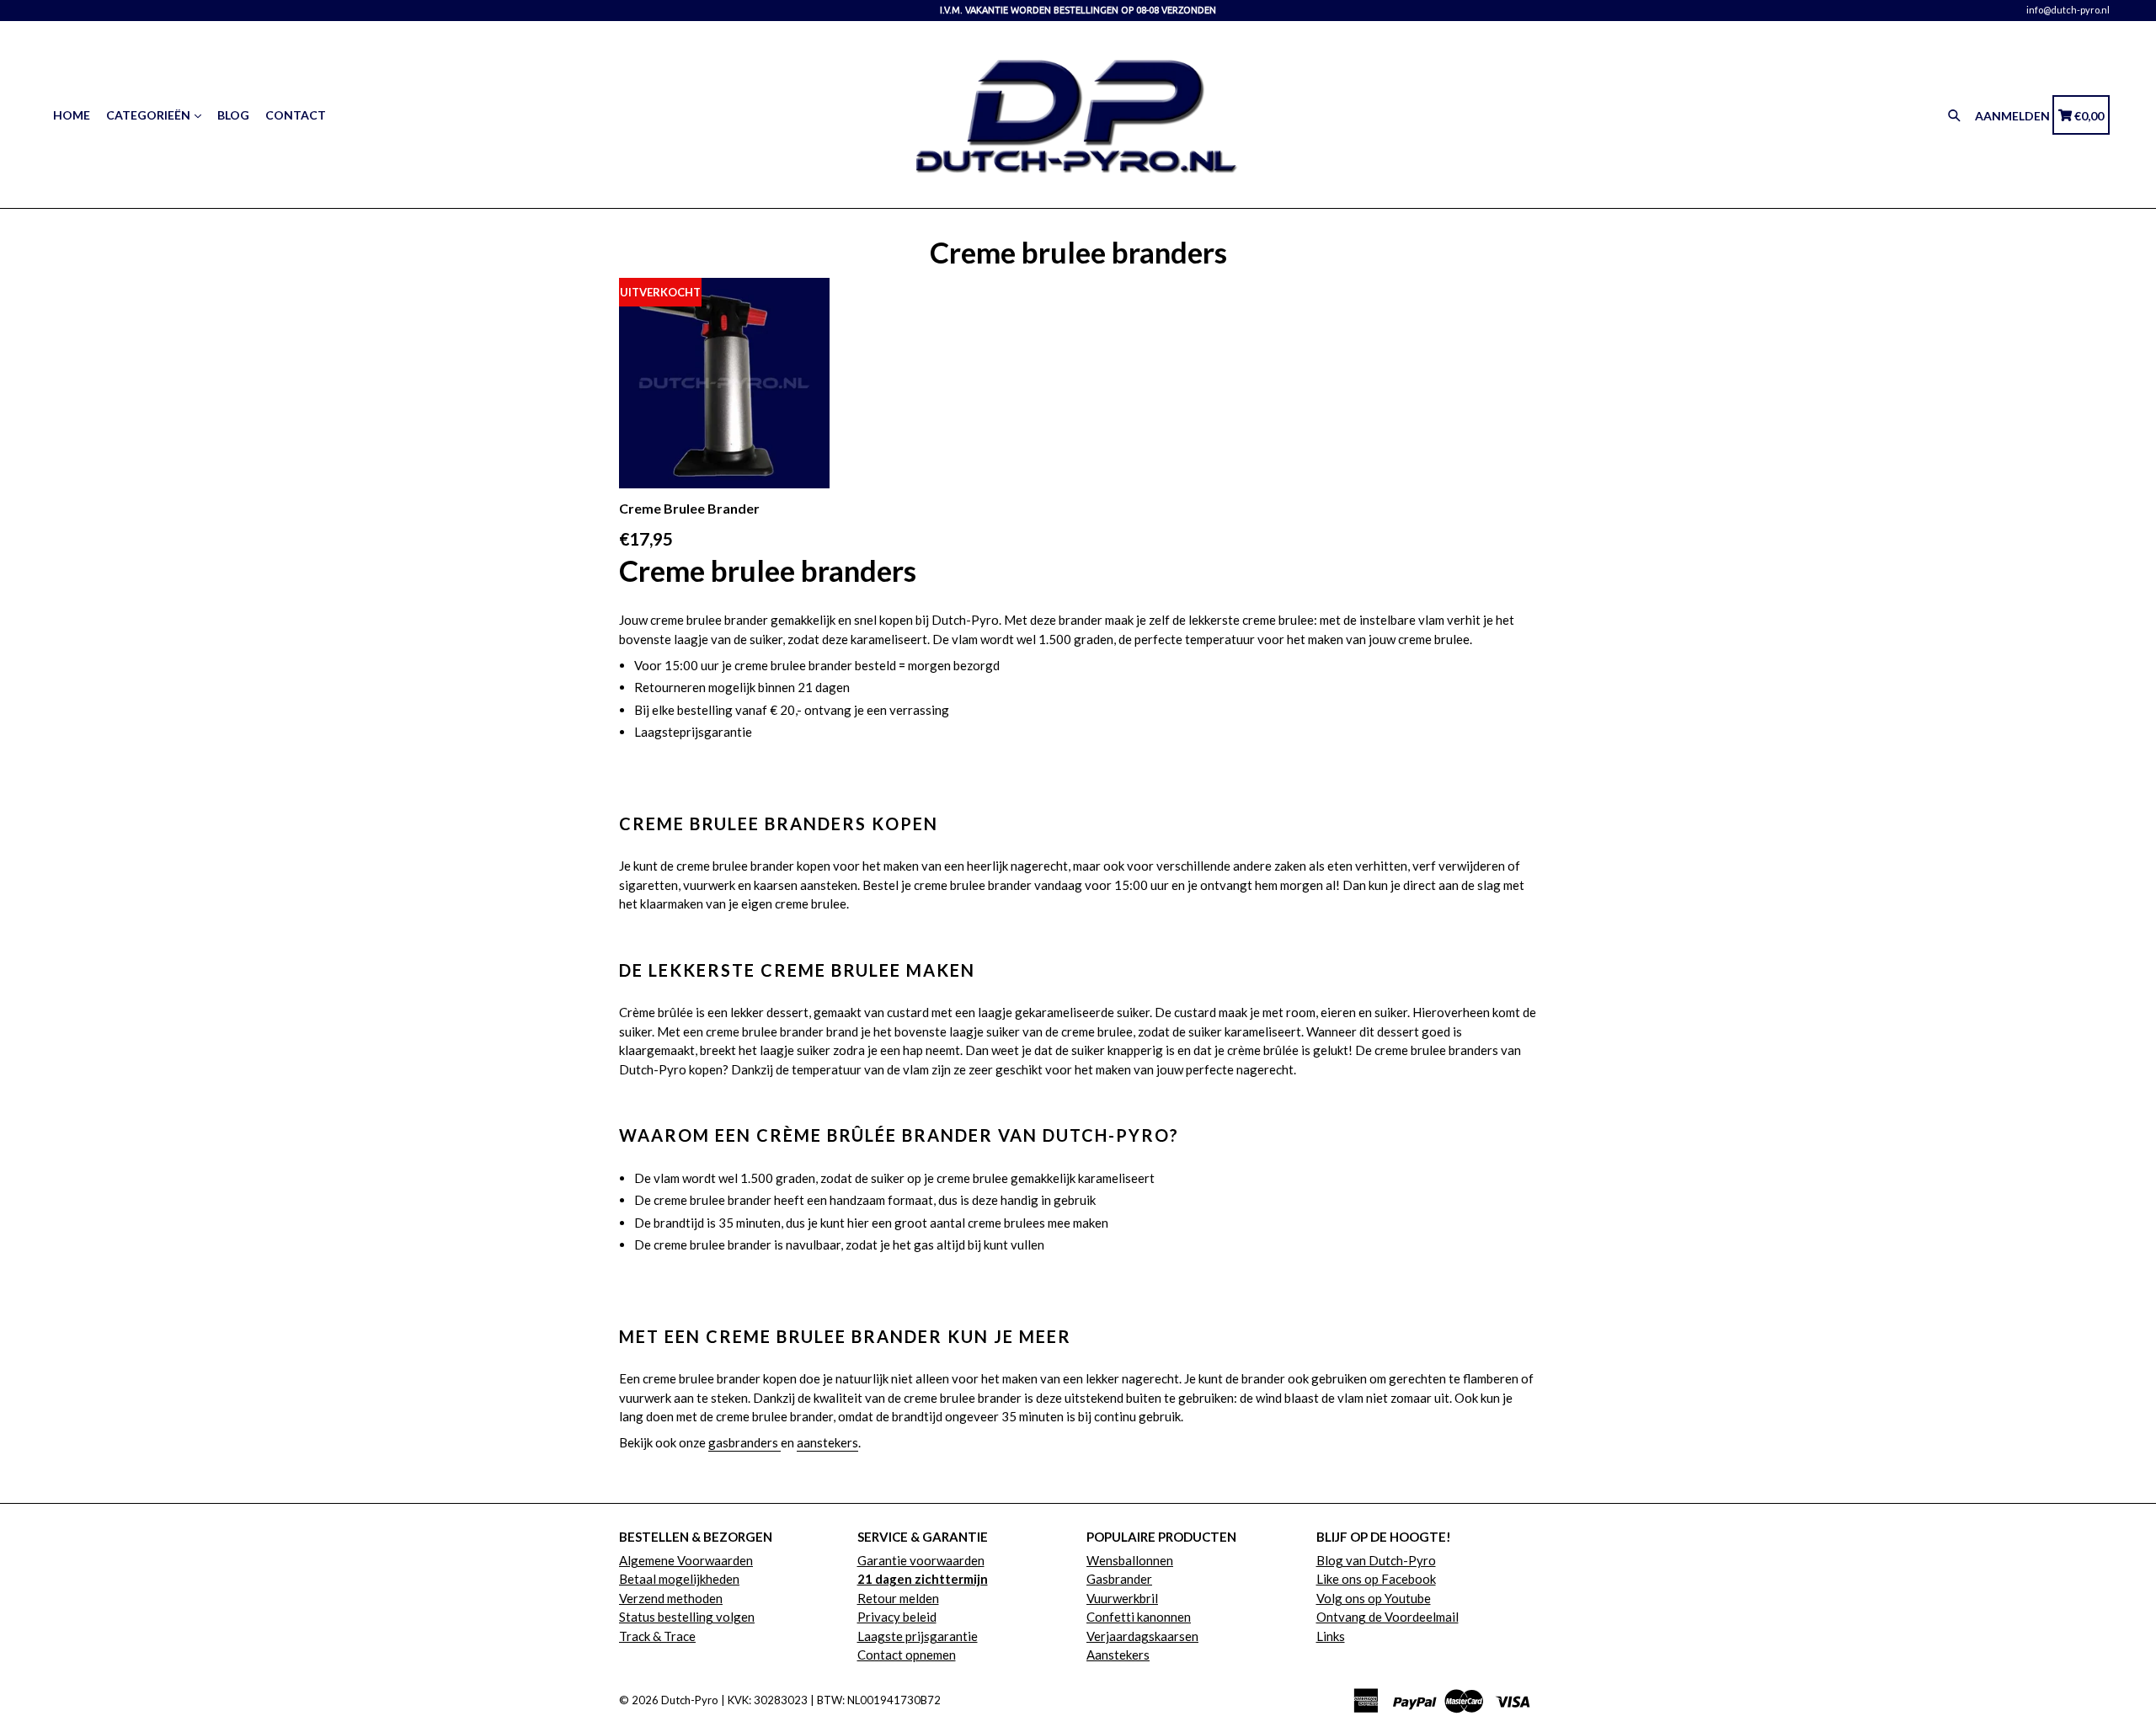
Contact (296, 115)
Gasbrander (1119, 1579)
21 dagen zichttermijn (923, 1579)
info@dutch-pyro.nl (2068, 10)
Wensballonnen (1130, 1560)
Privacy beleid (897, 1617)
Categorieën (149, 115)
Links (1331, 1636)
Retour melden (898, 1598)
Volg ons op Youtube (1374, 1598)
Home (72, 115)
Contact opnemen (907, 1655)
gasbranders (744, 1442)
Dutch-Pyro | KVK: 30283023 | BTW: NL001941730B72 (801, 1700)
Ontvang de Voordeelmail (1388, 1617)
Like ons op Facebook (1376, 1579)
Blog (233, 115)
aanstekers (827, 1442)
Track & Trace (657, 1636)
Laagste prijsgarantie (918, 1636)
